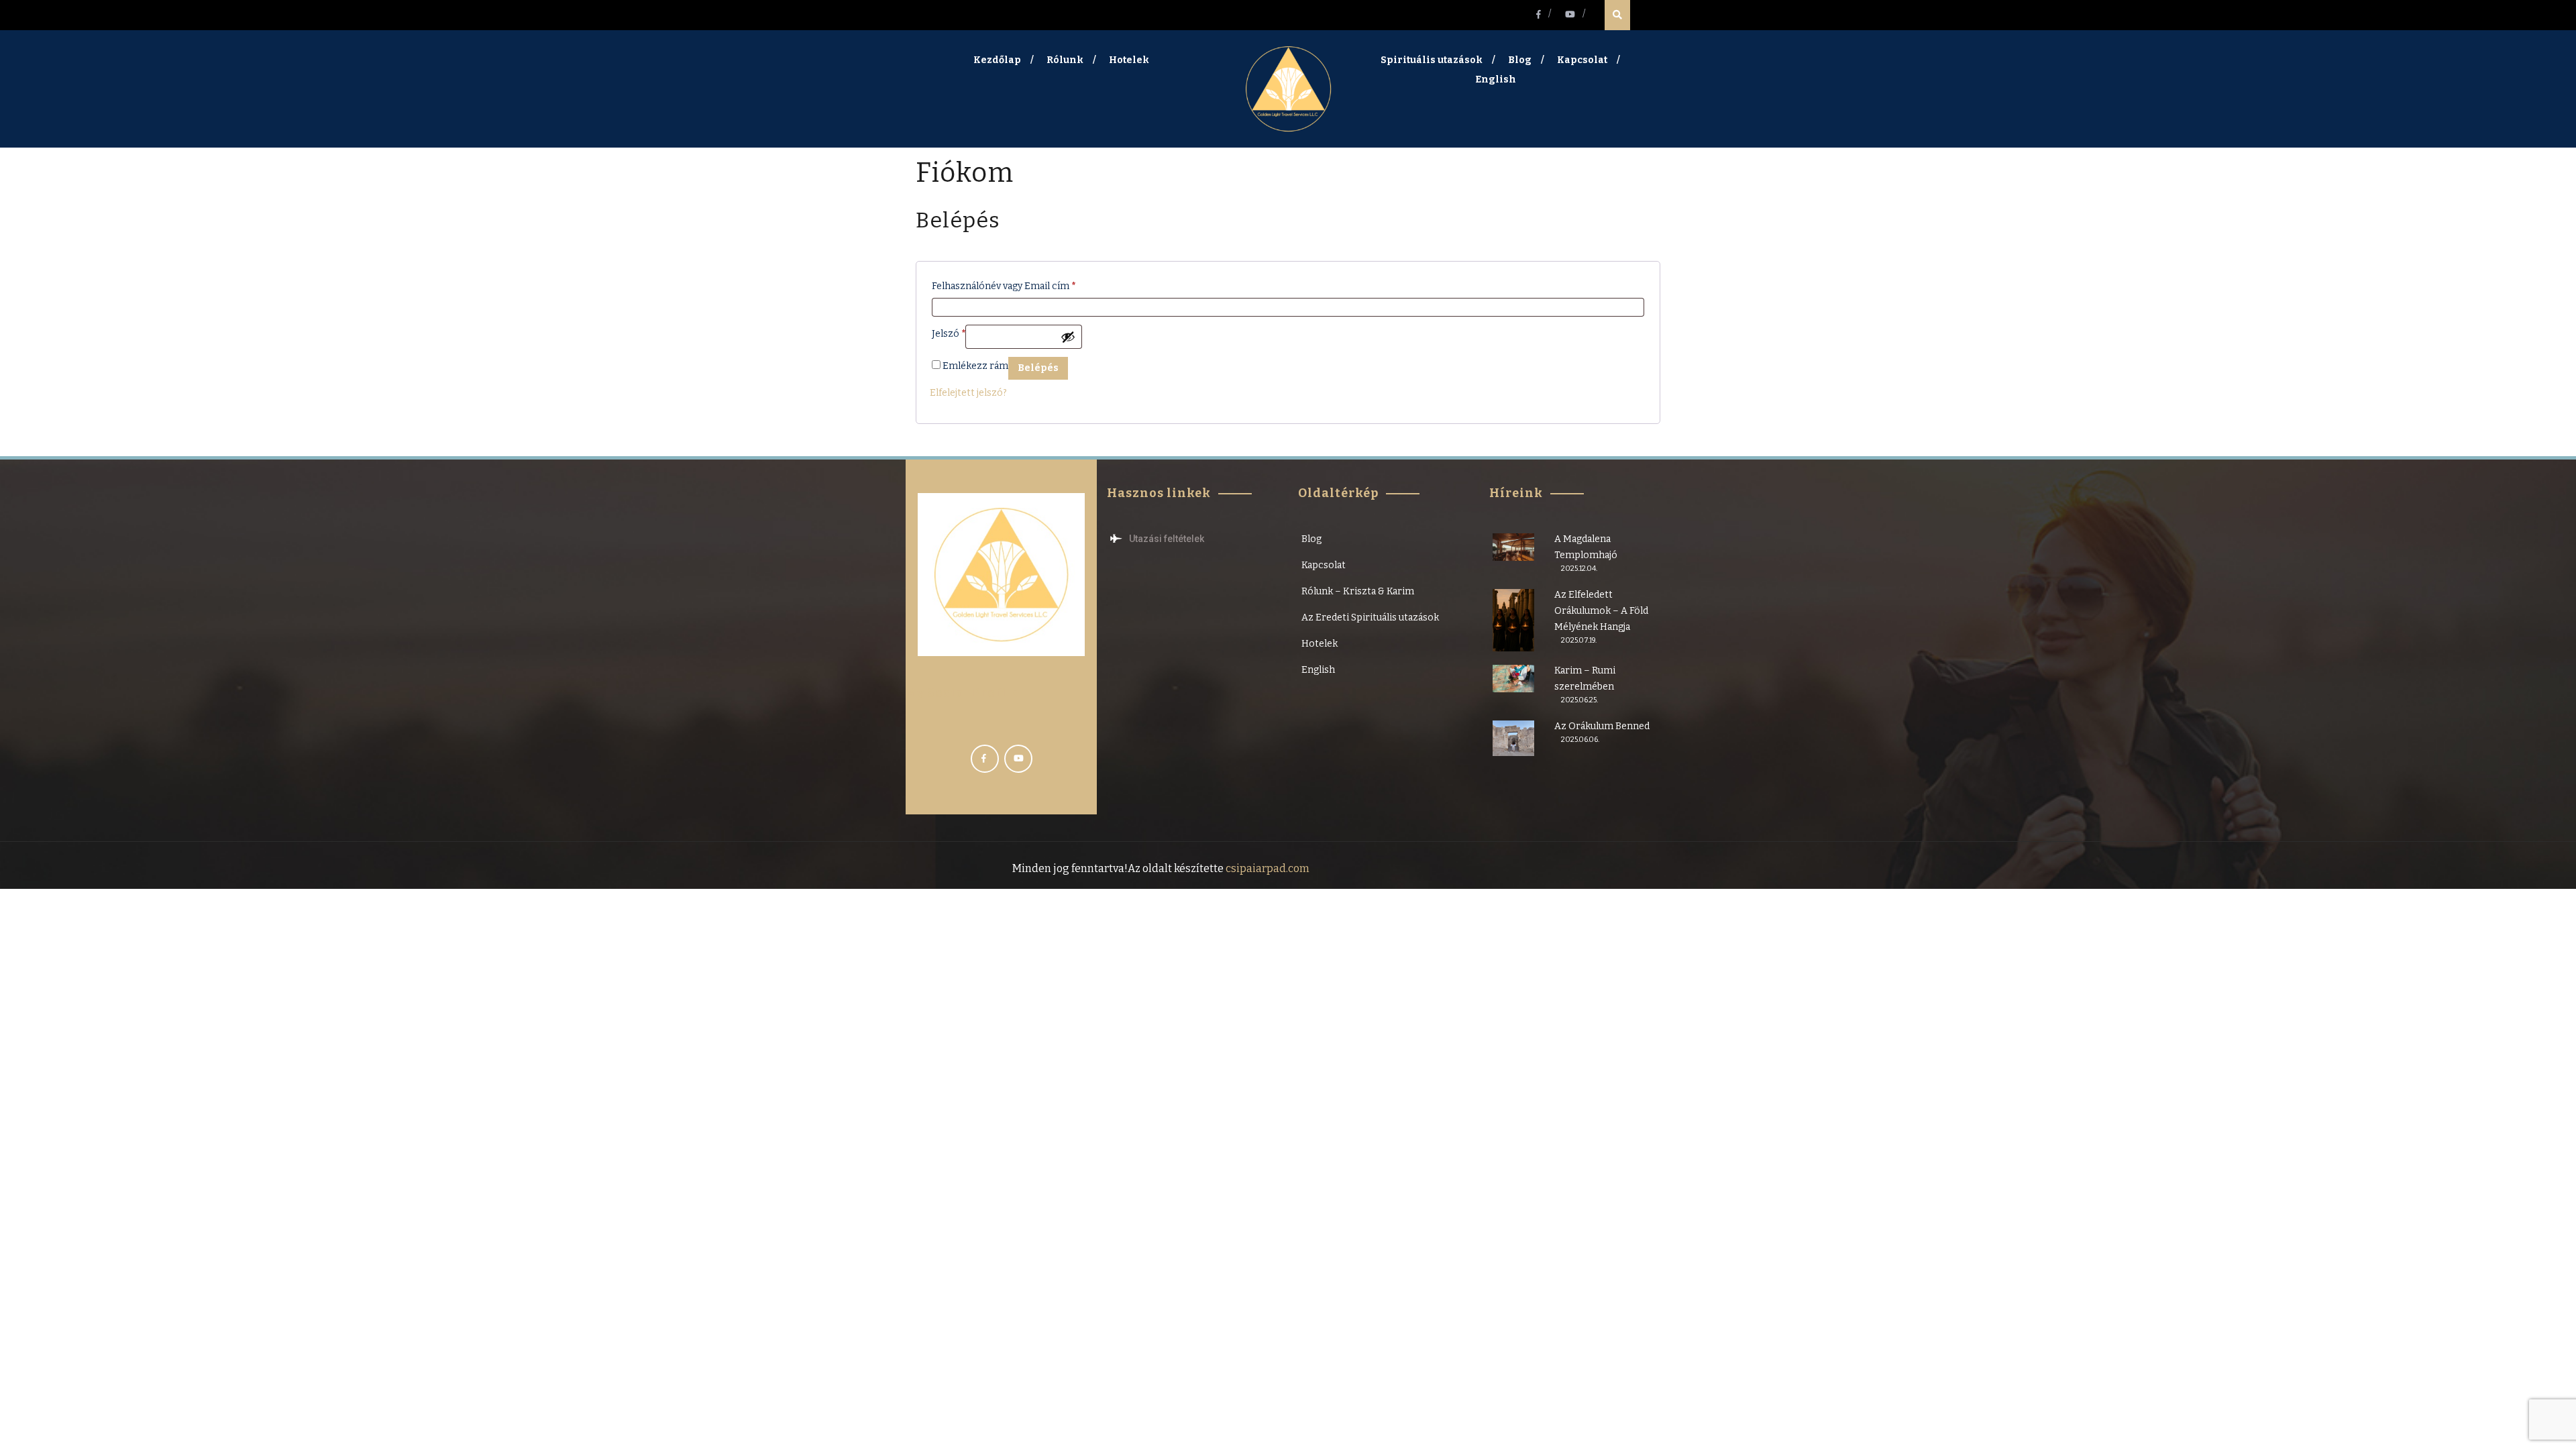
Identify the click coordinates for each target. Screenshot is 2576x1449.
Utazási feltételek (1167, 539)
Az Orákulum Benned (1602, 726)
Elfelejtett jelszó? (968, 393)
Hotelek (1129, 60)
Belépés (1038, 368)
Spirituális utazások (1432, 60)
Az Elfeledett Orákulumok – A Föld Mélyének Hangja (1601, 611)
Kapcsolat (1582, 60)
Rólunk (1065, 60)
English (1496, 79)
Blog (1520, 60)
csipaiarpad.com (1267, 868)
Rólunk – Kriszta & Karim (1358, 591)
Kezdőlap (997, 60)
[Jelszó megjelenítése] (1068, 337)
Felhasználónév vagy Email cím (1004, 284)
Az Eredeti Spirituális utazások (1370, 618)
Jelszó (949, 332)
